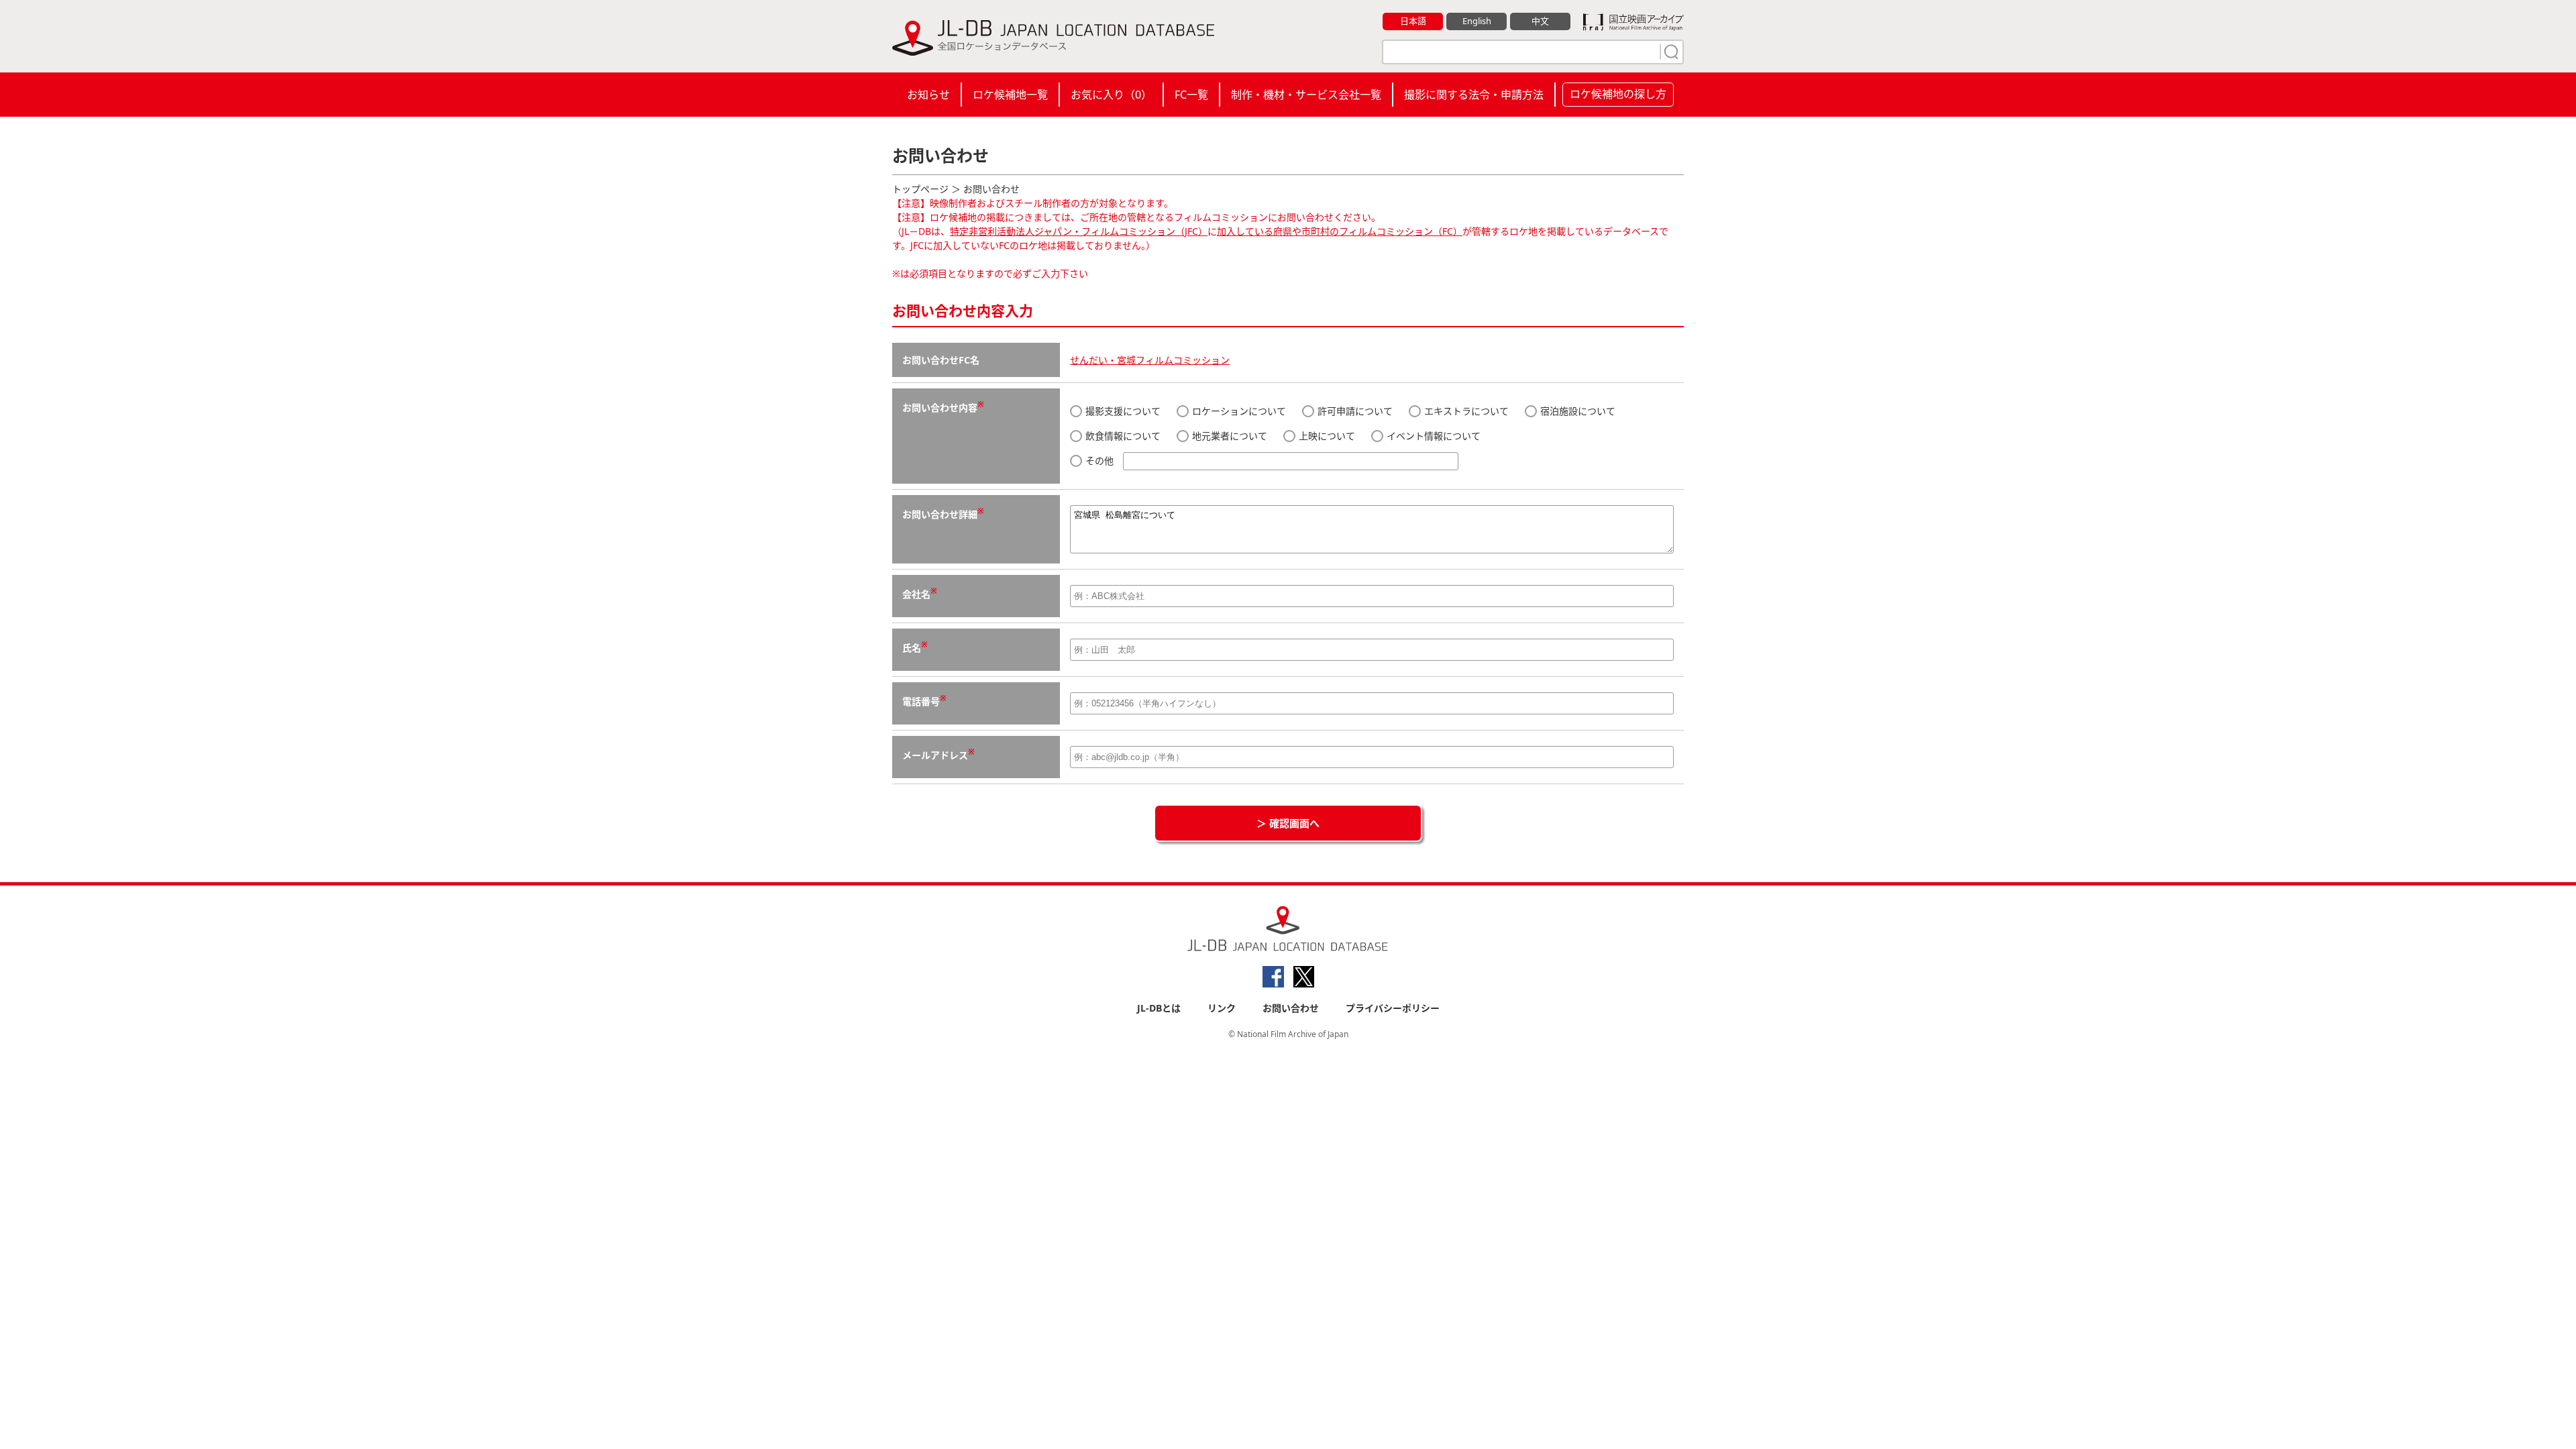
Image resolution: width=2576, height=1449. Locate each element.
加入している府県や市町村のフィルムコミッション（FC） (1340, 231)
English (1477, 21)
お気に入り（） (1111, 95)
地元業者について (1228, 436)
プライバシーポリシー (1393, 1008)
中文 (1540, 21)
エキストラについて (1465, 411)
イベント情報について (1432, 436)
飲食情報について (1122, 436)
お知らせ (928, 95)
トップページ (920, 189)
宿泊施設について (1576, 411)
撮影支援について (1122, 411)
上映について (1326, 436)
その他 (1099, 461)
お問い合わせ (1291, 1008)
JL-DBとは (1159, 1008)
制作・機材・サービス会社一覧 (1306, 95)
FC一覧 (1191, 95)
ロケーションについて (1238, 411)
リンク (1222, 1008)
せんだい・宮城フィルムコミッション (1150, 360)
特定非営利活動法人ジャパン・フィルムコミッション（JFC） (1079, 231)
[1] (1670, 52)
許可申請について (1354, 411)
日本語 (1413, 21)
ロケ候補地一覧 (1010, 95)
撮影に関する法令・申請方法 (1474, 95)
